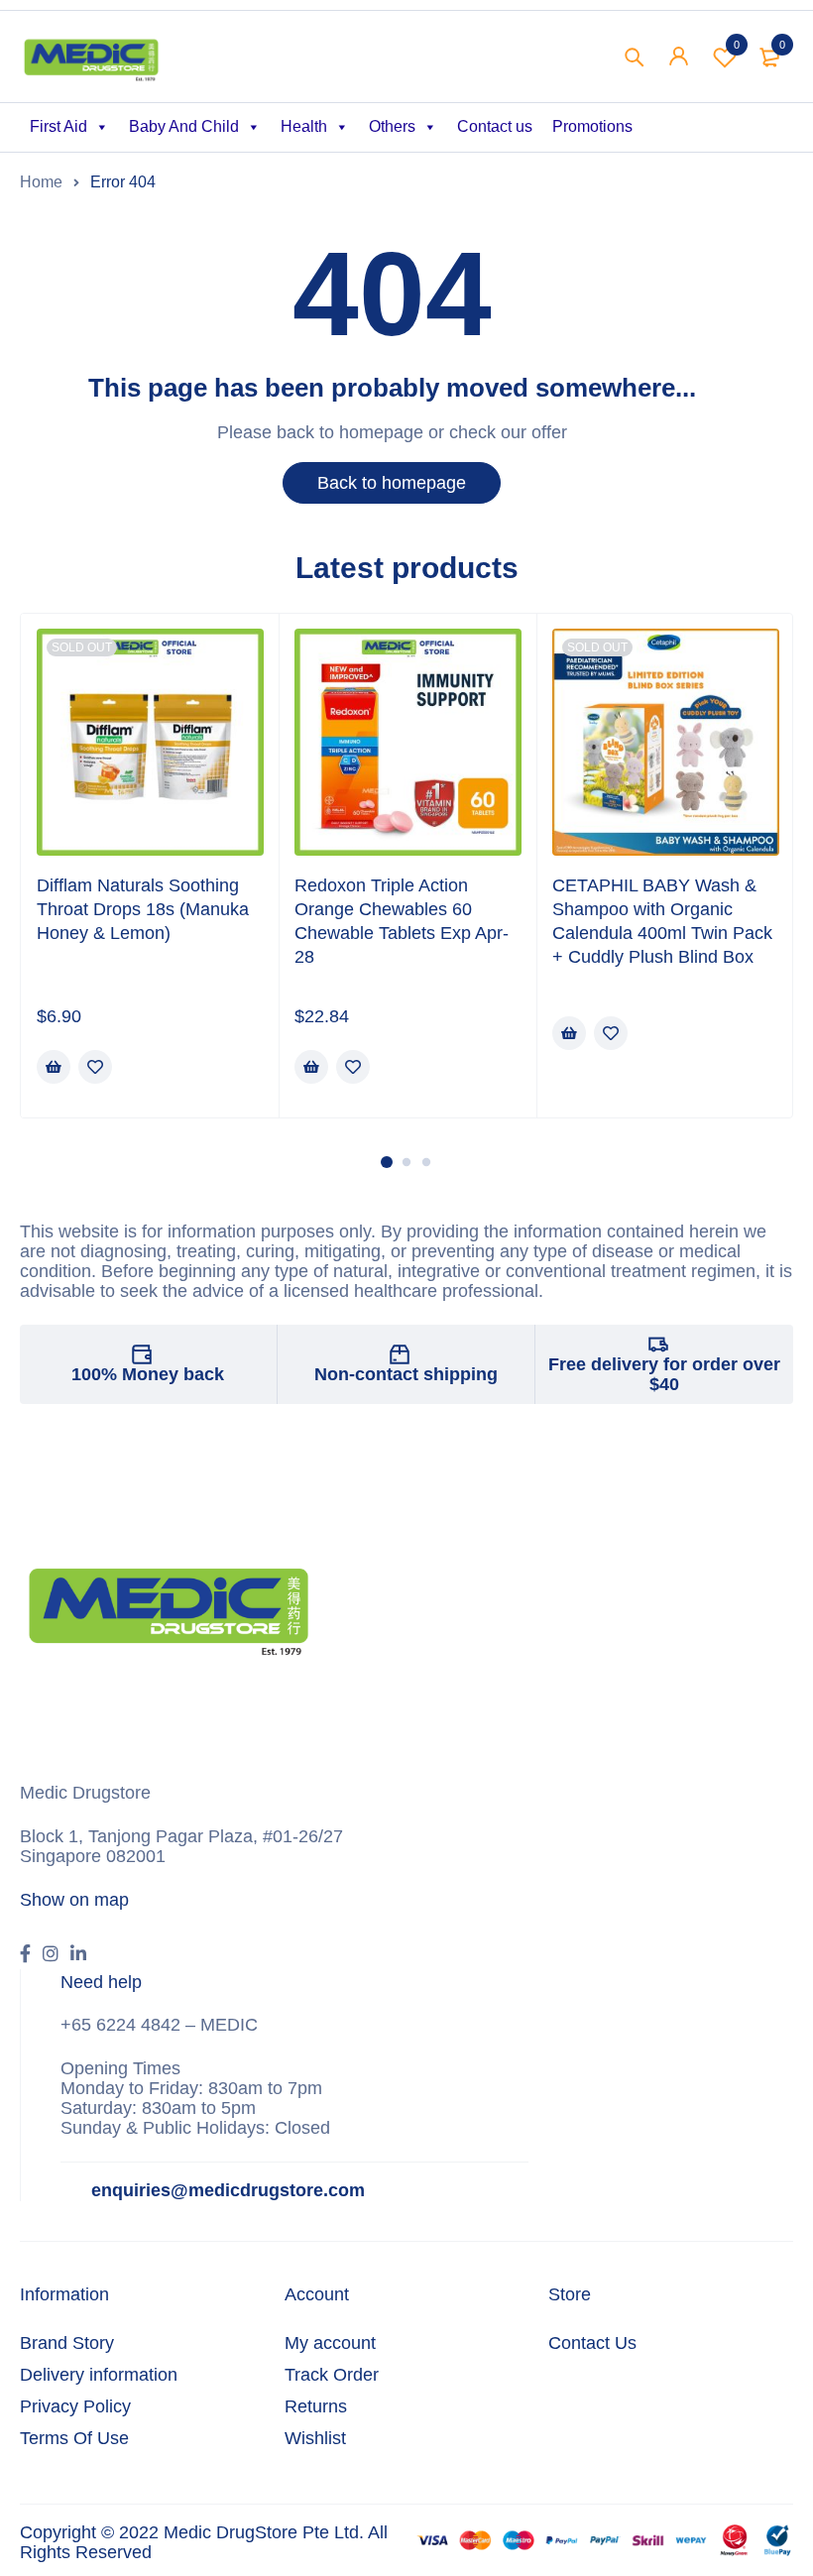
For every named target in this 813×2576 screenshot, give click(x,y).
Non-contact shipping (406, 1374)
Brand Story (67, 2343)
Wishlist (737, 45)
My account (330, 2343)
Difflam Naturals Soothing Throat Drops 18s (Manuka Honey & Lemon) (143, 909)
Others (392, 126)
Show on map (74, 1900)
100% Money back (148, 1374)
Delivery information (99, 2375)
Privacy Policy (75, 2406)
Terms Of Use (74, 2438)
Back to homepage (392, 483)
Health (304, 126)
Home (41, 182)
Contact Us (592, 2343)
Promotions (592, 126)
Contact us (495, 126)
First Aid (58, 126)
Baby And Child (184, 126)
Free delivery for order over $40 (664, 1374)
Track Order (332, 2375)
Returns (316, 2406)
